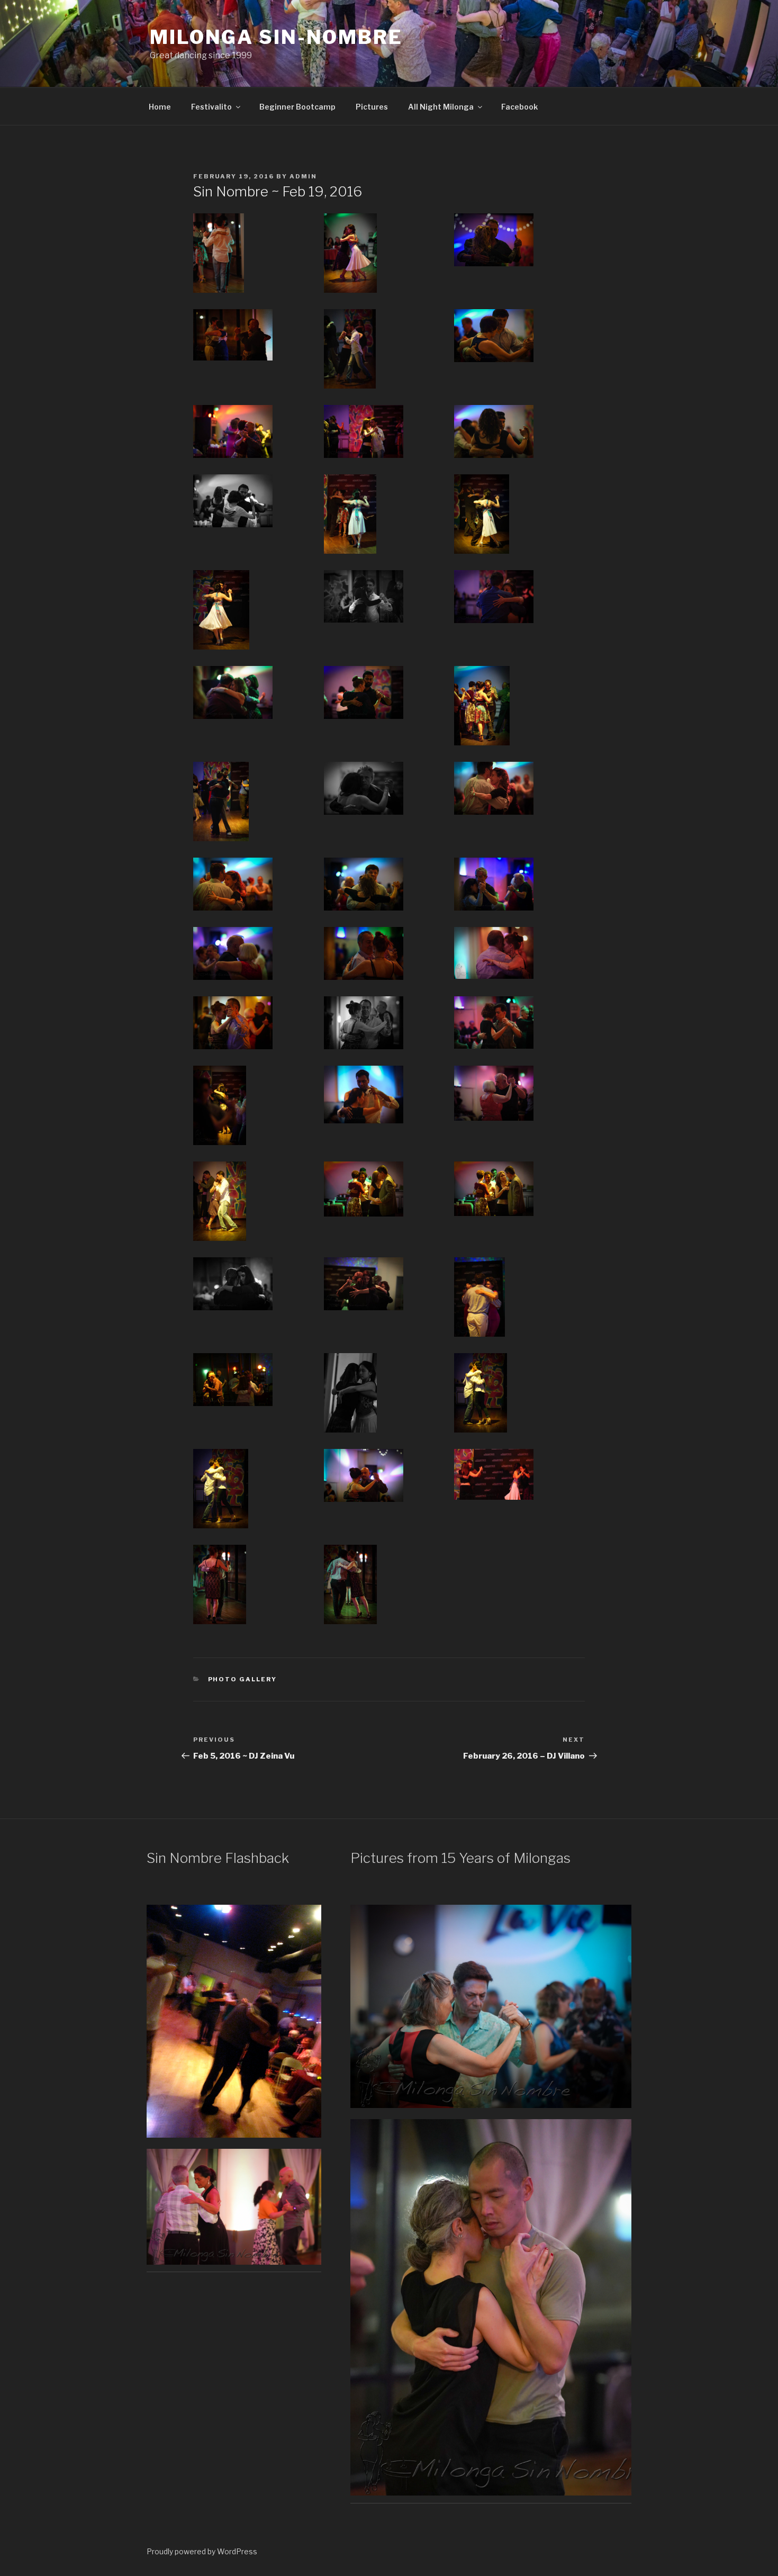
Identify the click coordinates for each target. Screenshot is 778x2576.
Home (160, 107)
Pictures (372, 107)
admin (303, 176)
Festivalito (211, 107)
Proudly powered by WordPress (202, 2551)
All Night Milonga (441, 107)
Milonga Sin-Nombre (276, 37)
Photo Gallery (243, 1679)
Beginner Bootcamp (297, 107)
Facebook (519, 107)
